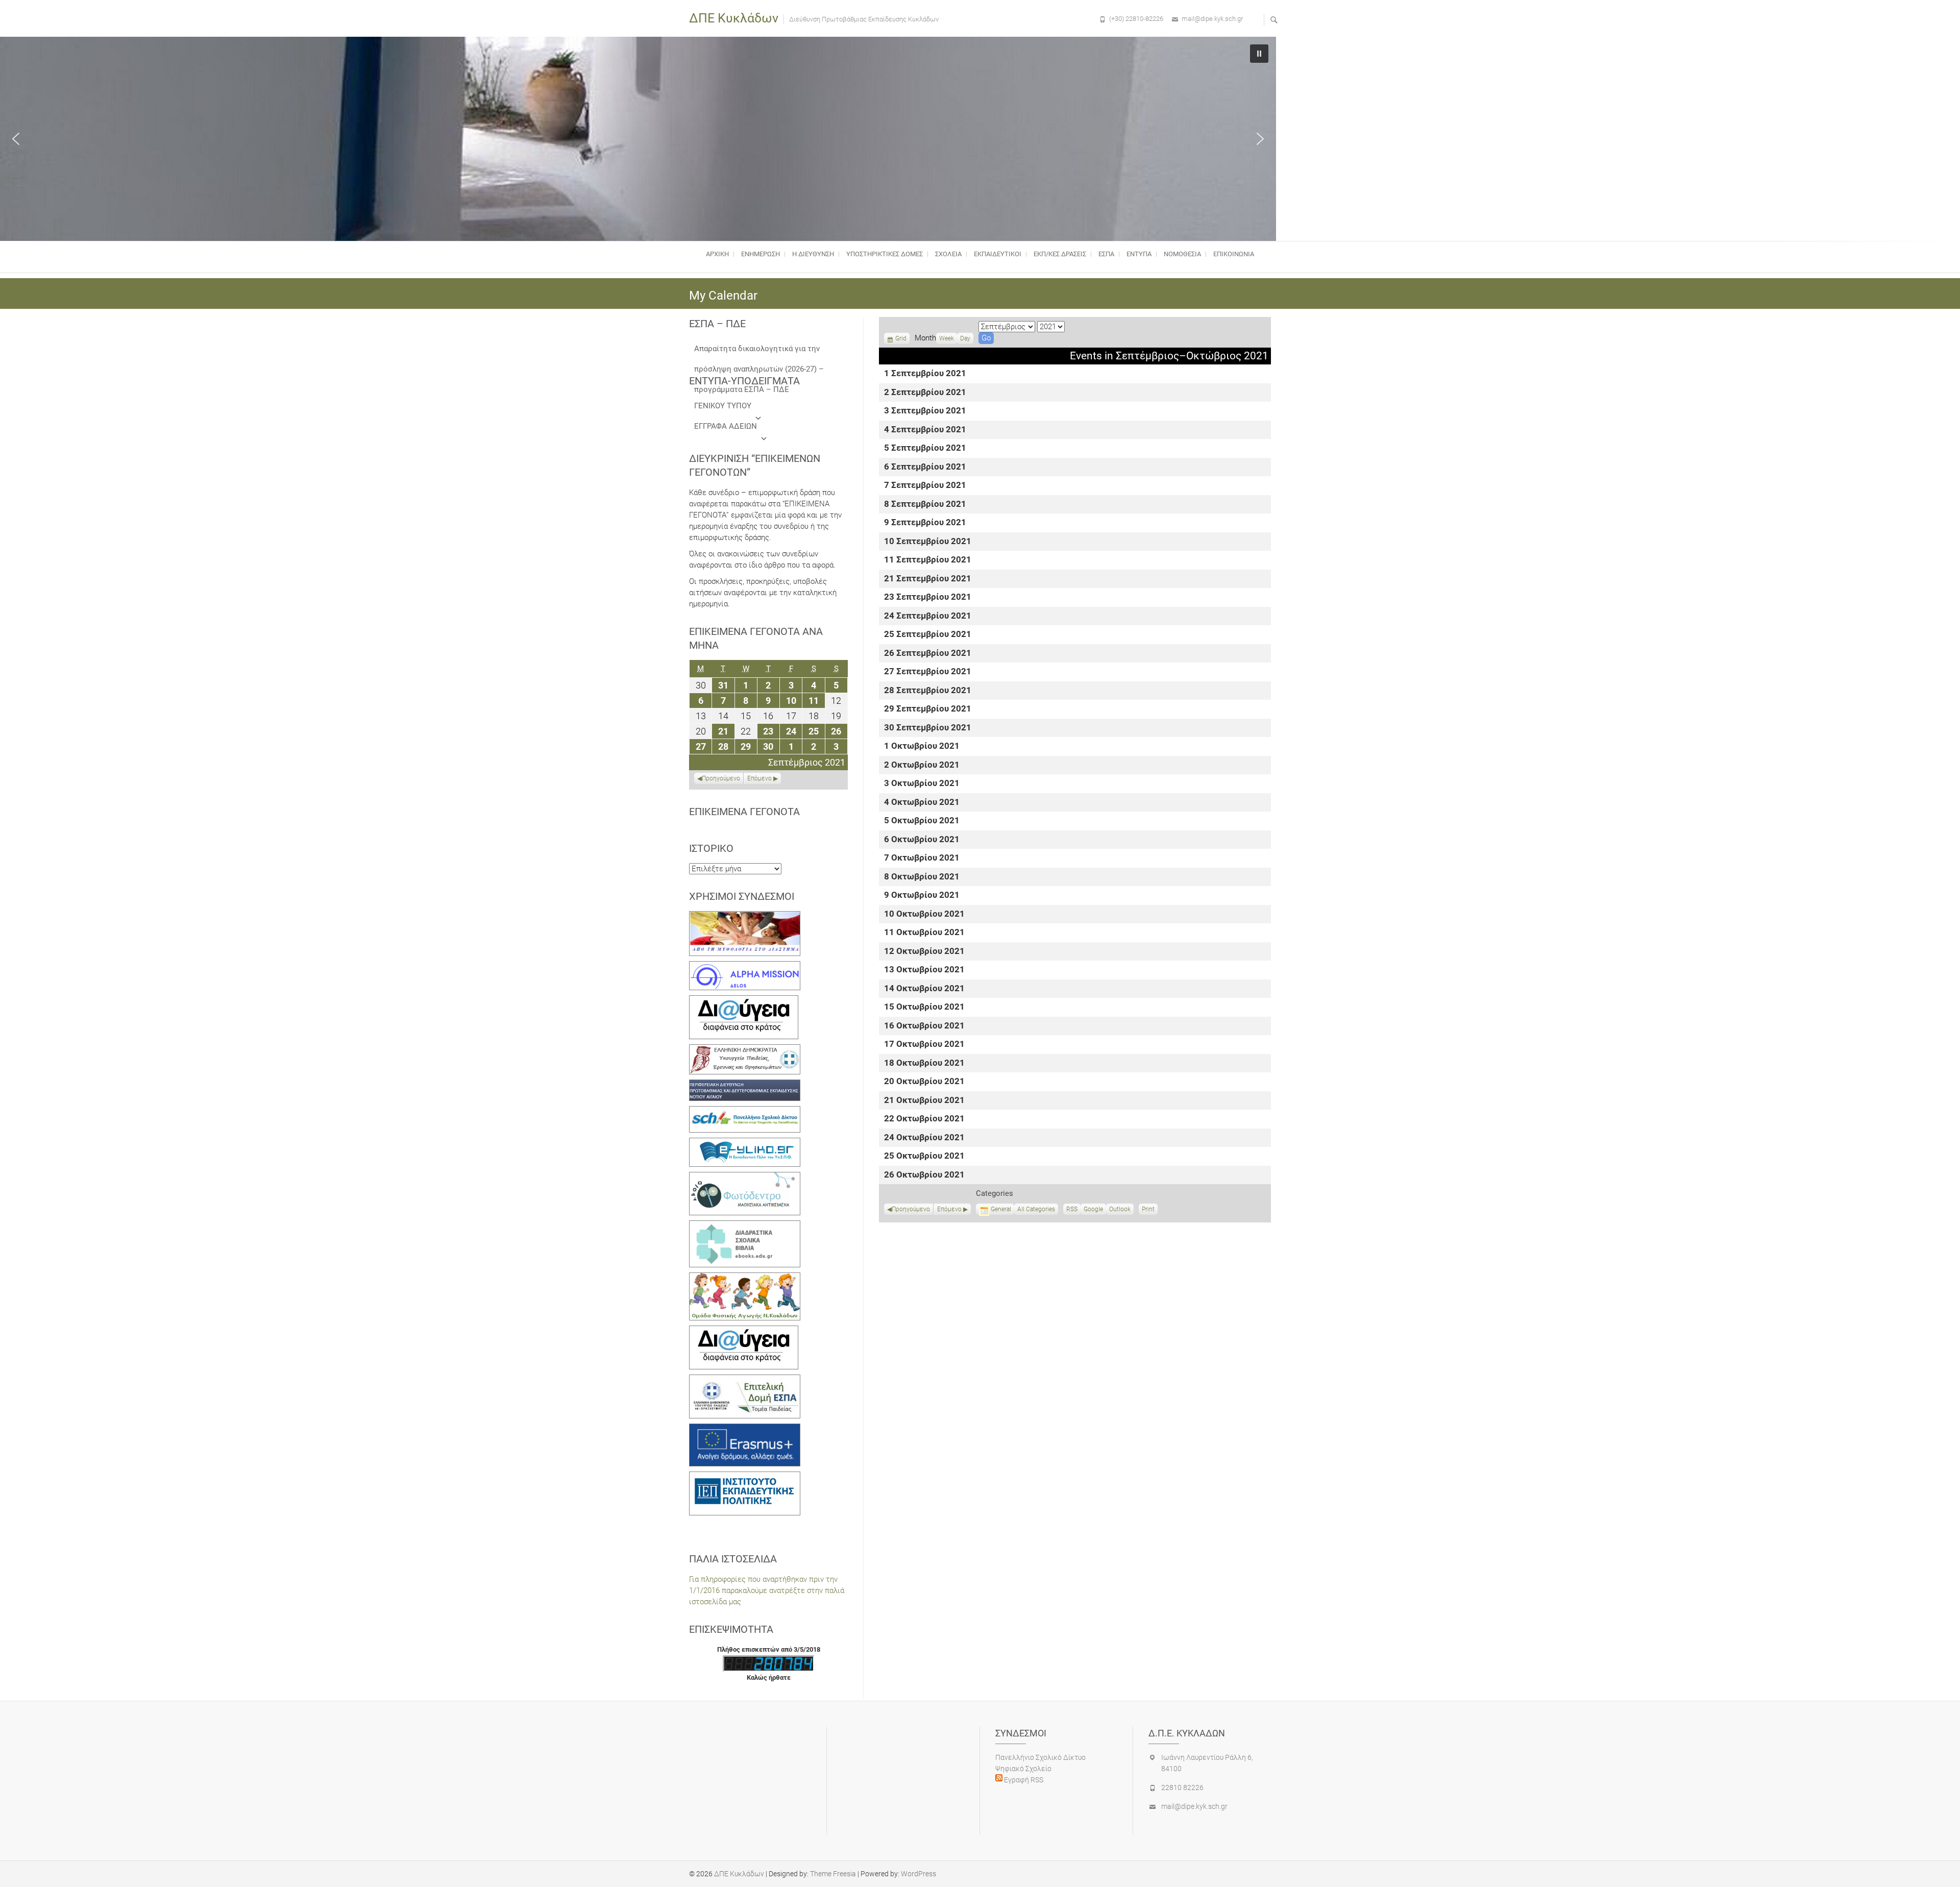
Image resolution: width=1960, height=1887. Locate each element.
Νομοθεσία (1182, 254)
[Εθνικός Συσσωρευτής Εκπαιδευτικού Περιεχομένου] (745, 1178)
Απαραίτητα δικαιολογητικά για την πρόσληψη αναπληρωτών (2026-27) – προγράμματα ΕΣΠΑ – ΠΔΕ (759, 351)
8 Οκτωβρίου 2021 (922, 877)
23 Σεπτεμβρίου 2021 (928, 597)
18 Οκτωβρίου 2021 (924, 1063)
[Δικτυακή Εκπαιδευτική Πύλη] (745, 1143)
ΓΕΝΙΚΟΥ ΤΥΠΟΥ (723, 406)
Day (965, 338)
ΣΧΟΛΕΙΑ (948, 254)
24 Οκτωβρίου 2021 (924, 1138)
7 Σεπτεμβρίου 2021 (925, 486)
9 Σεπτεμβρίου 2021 (925, 523)
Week (947, 338)
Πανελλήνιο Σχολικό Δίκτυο (1040, 1757)
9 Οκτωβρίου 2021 (922, 896)
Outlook (1120, 1210)
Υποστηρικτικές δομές (885, 254)
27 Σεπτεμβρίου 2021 (928, 672)
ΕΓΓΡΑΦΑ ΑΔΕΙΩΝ (726, 426)
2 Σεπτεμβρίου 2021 (925, 393)
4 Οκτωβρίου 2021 (922, 803)
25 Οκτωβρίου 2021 (924, 1156)
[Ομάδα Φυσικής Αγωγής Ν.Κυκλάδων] (745, 1278)
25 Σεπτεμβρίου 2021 (928, 635)
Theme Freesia (833, 1874)
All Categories (1036, 1209)
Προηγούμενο (911, 1209)
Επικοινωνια (1234, 254)
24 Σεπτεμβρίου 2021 (928, 616)
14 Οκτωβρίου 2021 (924, 989)
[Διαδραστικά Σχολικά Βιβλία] (745, 1226)
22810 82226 (1182, 1787)
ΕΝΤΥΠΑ (1139, 254)
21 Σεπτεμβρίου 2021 (928, 579)
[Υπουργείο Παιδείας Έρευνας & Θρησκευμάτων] (745, 1050)
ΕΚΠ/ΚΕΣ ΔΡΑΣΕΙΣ (1060, 254)
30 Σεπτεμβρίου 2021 (928, 728)
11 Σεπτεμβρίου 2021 (928, 560)
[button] (16, 139)
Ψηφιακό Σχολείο (1023, 1769)
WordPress (918, 1874)
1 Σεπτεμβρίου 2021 (925, 374)
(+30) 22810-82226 (1136, 19)
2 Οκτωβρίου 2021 (922, 765)
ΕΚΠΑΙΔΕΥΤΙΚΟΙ (998, 254)
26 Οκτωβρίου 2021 (924, 1175)
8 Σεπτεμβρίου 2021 (925, 505)
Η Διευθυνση (813, 254)
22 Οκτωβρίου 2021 (924, 1119)
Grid (901, 339)
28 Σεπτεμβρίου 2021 (928, 691)
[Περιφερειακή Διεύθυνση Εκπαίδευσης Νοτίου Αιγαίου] (745, 1085)
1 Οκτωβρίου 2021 (922, 746)
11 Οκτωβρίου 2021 (924, 933)
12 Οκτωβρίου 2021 (924, 952)
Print (1150, 1210)
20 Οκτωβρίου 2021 (924, 1082)
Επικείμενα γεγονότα (744, 812)
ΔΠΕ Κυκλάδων (734, 18)
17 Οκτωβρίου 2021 (924, 1045)
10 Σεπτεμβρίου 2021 (928, 542)
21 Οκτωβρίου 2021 (924, 1101)
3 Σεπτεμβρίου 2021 (925, 411)
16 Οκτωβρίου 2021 (924, 1026)
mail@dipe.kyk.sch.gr (1212, 19)
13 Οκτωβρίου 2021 (924, 970)
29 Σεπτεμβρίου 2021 (928, 709)
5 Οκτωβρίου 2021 (922, 821)
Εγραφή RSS (1023, 1780)
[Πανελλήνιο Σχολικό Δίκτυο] (745, 1112)
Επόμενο (949, 1209)
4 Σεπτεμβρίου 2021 (925, 430)
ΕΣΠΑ (1106, 254)
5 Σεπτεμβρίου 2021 (925, 448)
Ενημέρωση (761, 254)
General (1001, 1209)
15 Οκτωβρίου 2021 (924, 1007)
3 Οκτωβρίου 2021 (922, 784)
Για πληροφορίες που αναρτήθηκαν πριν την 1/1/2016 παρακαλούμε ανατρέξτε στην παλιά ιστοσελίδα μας (767, 1590)
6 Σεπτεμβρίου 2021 (925, 467)
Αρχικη (717, 254)
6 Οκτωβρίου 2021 (922, 840)
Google (1093, 1210)
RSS (1072, 1209)
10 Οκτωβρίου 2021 (924, 914)
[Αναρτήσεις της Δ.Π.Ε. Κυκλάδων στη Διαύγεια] (744, 1001)
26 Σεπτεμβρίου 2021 (928, 654)
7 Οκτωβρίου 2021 (922, 858)
